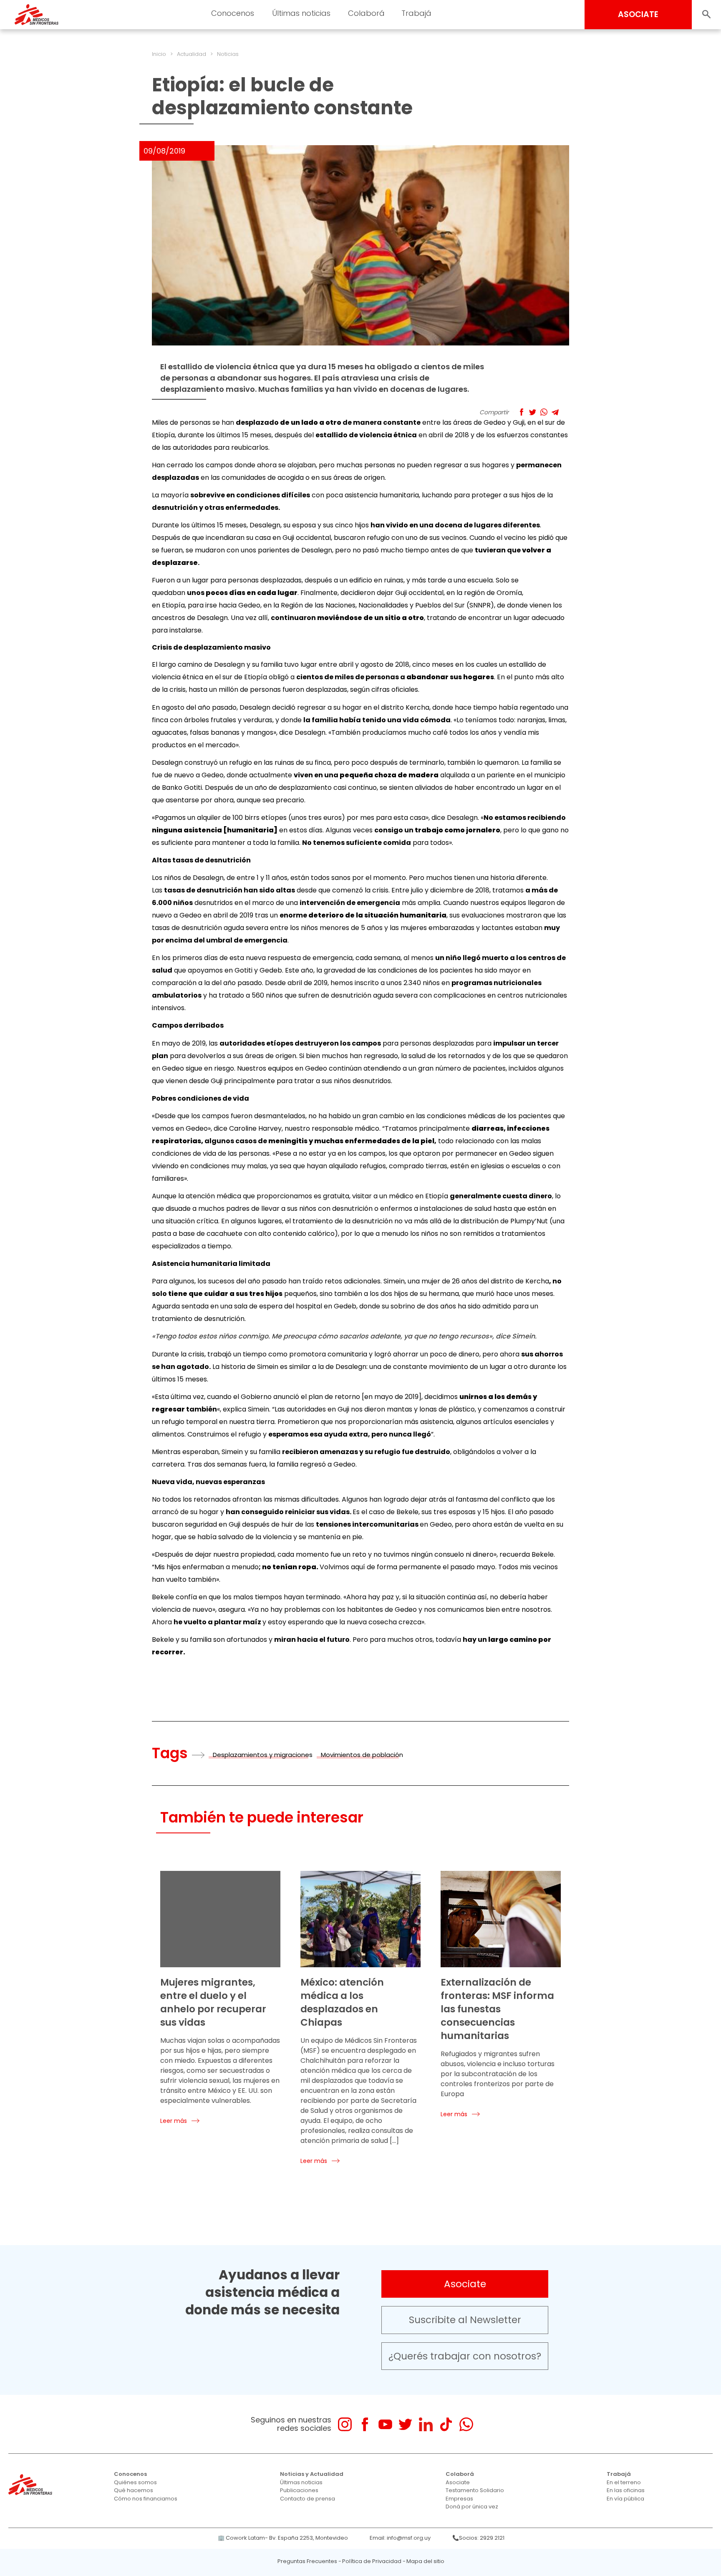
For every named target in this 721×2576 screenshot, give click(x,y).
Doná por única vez (472, 2507)
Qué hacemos (134, 2490)
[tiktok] (446, 2424)
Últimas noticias (301, 2482)
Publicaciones (299, 2490)
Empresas (459, 2499)
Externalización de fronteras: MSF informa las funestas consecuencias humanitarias (497, 2009)
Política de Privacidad (372, 2561)
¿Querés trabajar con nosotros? (465, 2356)
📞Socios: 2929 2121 (478, 2538)
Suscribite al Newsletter (465, 2320)
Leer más (174, 2121)
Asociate (465, 2284)
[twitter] (405, 2424)
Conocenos (130, 2474)
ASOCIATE (638, 14)
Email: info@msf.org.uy (400, 2538)
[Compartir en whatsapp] (544, 412)
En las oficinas (626, 2490)
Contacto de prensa (308, 2499)
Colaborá (460, 2474)
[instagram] (345, 2424)
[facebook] (365, 2424)
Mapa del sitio (425, 2561)
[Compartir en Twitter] (533, 412)
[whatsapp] (466, 2424)
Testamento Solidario (475, 2490)
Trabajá (619, 2474)
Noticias (228, 54)
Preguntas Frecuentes (307, 2561)
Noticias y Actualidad (312, 2474)
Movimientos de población (362, 1755)
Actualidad (192, 54)
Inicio (159, 54)
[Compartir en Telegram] (555, 412)
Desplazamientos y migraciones (263, 1755)
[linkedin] (426, 2424)
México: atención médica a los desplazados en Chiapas (342, 2002)
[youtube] (385, 2424)
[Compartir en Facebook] (521, 412)
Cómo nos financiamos (146, 2499)
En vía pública (625, 2499)
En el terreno (624, 2482)
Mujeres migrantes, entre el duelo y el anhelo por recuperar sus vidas (213, 2002)
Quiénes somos (135, 2482)
